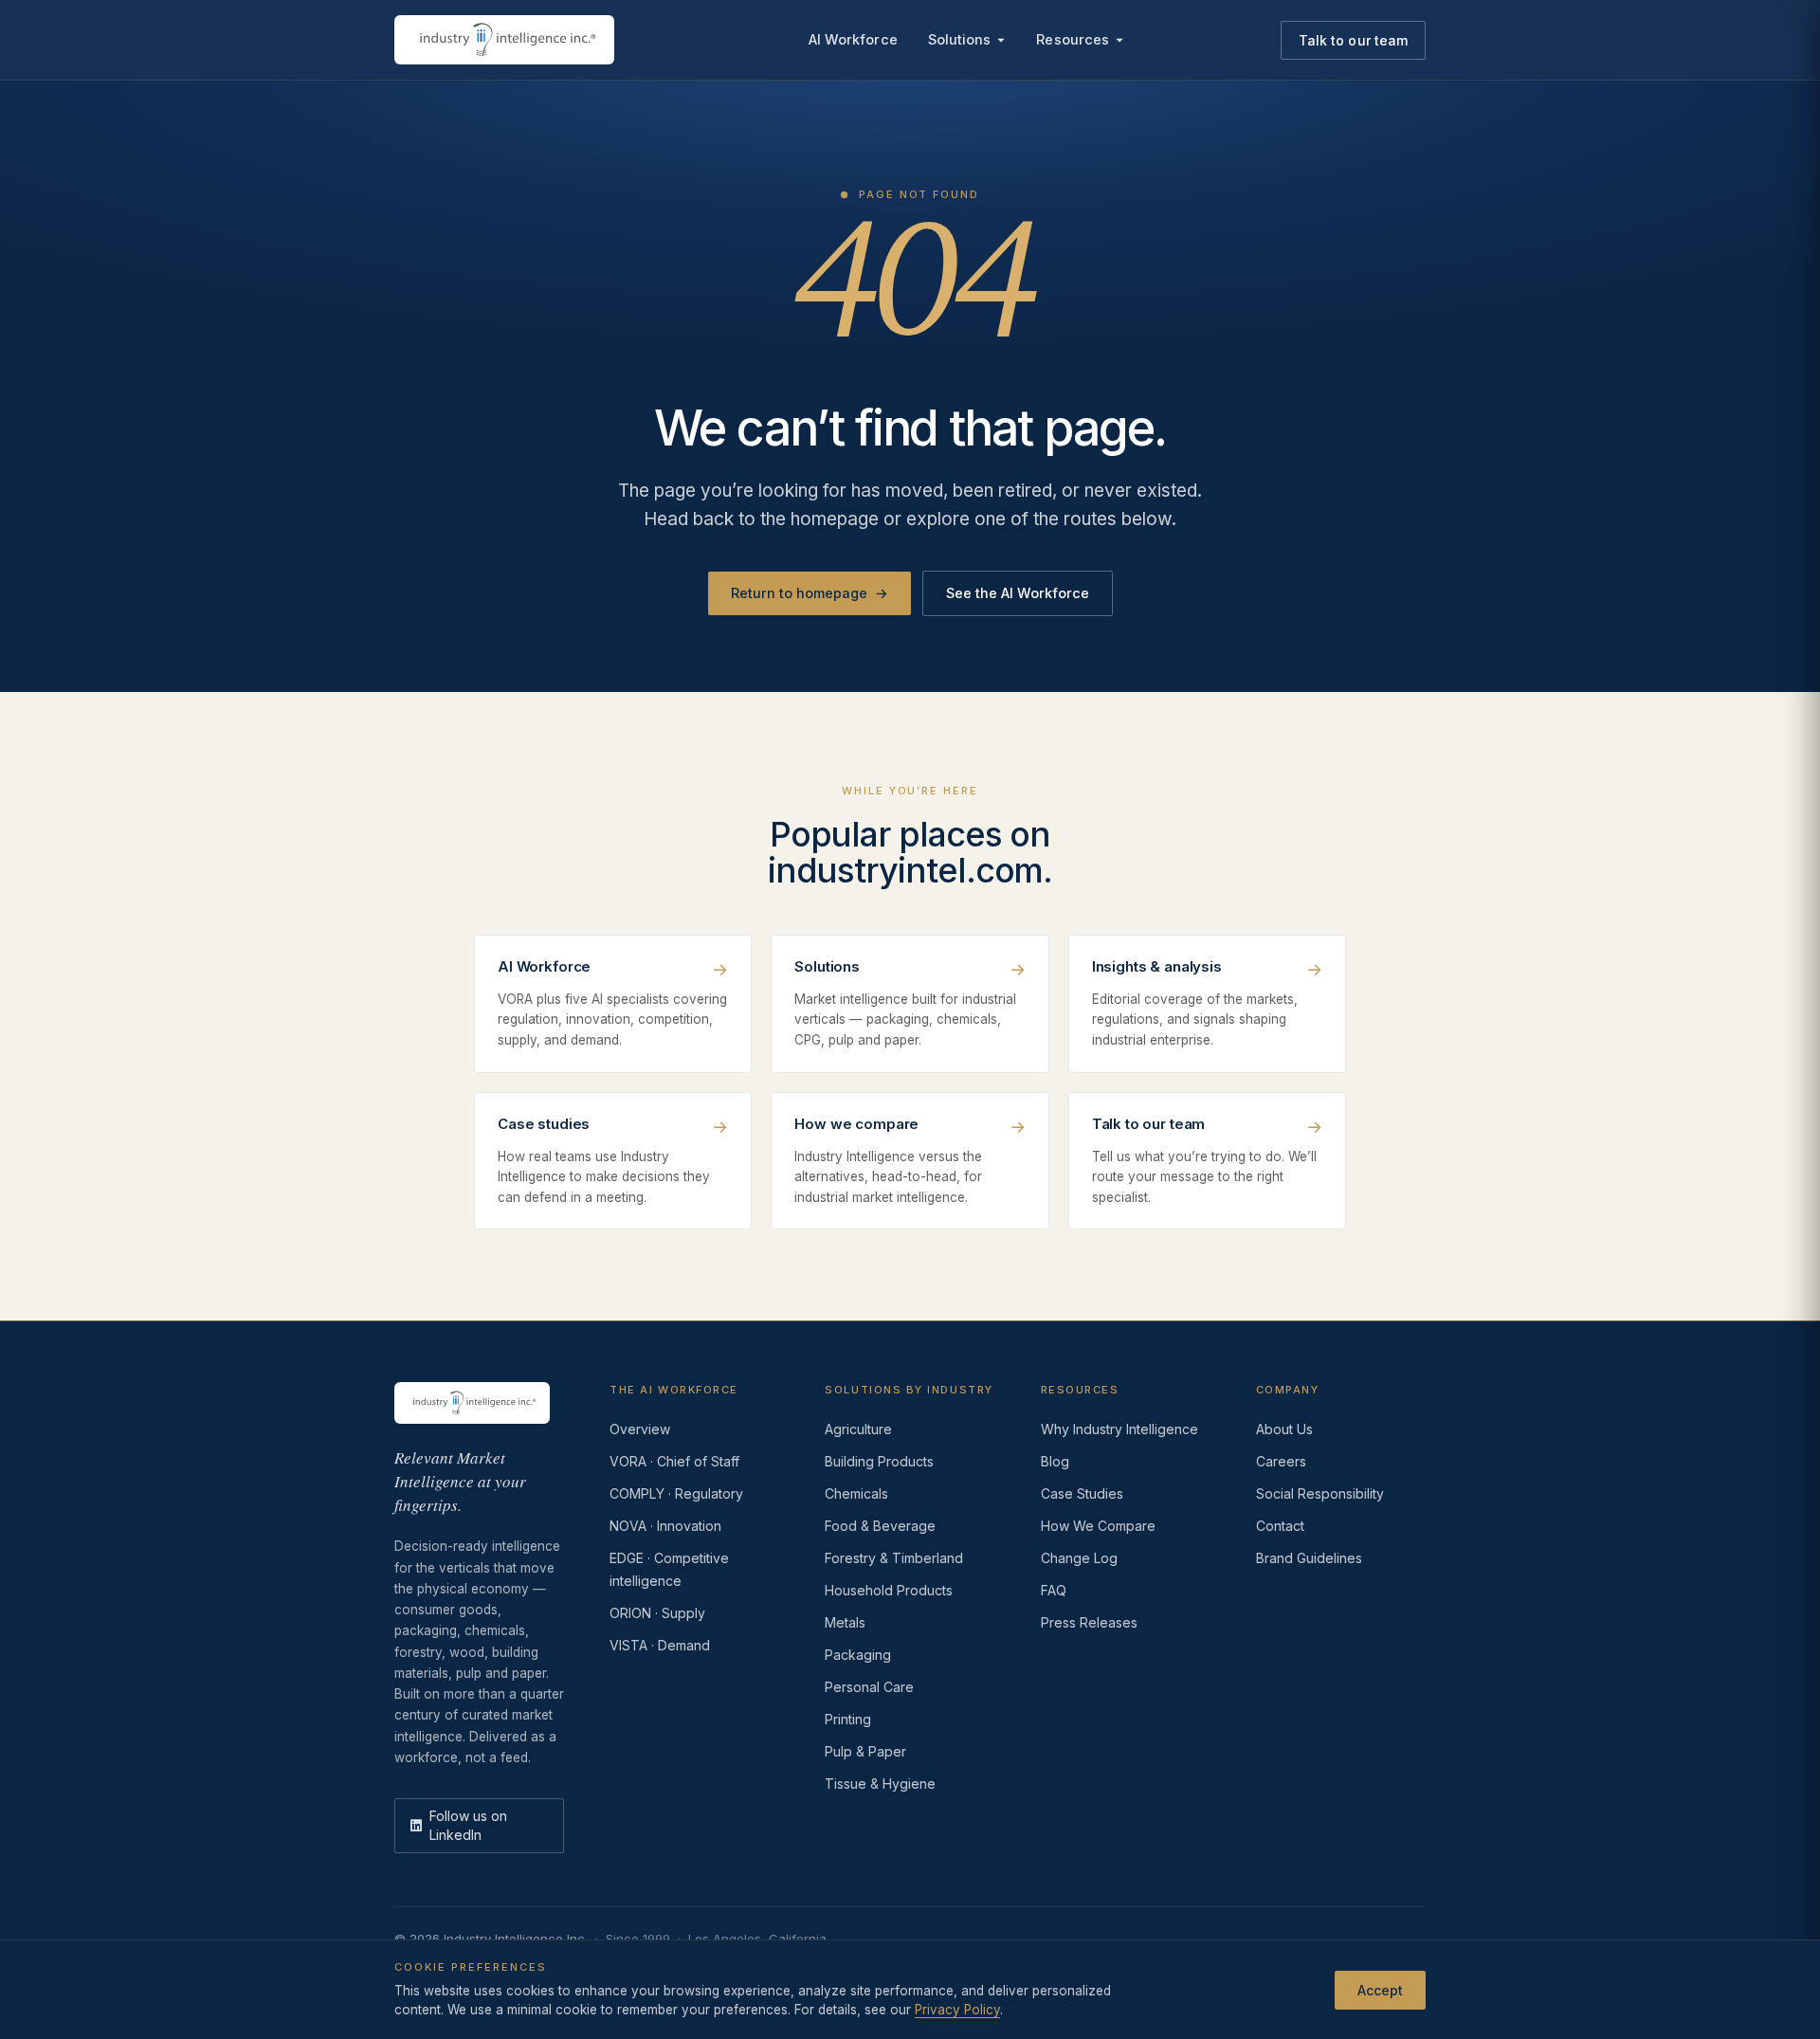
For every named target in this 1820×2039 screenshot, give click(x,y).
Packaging (858, 1655)
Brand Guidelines (1309, 1558)
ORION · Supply (657, 1613)
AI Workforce (853, 39)
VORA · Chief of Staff (674, 1461)
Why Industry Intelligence (1119, 1429)
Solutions (960, 39)
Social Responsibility (1320, 1493)
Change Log (1079, 1558)
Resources (1073, 39)
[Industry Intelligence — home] (504, 40)
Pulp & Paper (865, 1751)
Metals (845, 1622)
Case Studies (1082, 1493)
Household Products (889, 1590)
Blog (1055, 1461)
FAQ (1054, 1590)
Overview (640, 1429)
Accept (1380, 1989)
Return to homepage (810, 593)
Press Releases (1089, 1622)
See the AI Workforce (1018, 593)
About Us (1284, 1429)
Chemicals (856, 1493)
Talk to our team (1353, 40)
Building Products (879, 1461)
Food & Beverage (880, 1526)
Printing (848, 1719)
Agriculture (858, 1429)
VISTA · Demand (660, 1645)
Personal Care (869, 1687)
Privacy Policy (957, 2010)
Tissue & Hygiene (880, 1784)
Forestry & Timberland (894, 1558)
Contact (1280, 1526)
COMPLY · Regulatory (676, 1493)
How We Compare (1098, 1526)
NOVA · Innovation (665, 1526)
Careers (1281, 1461)
